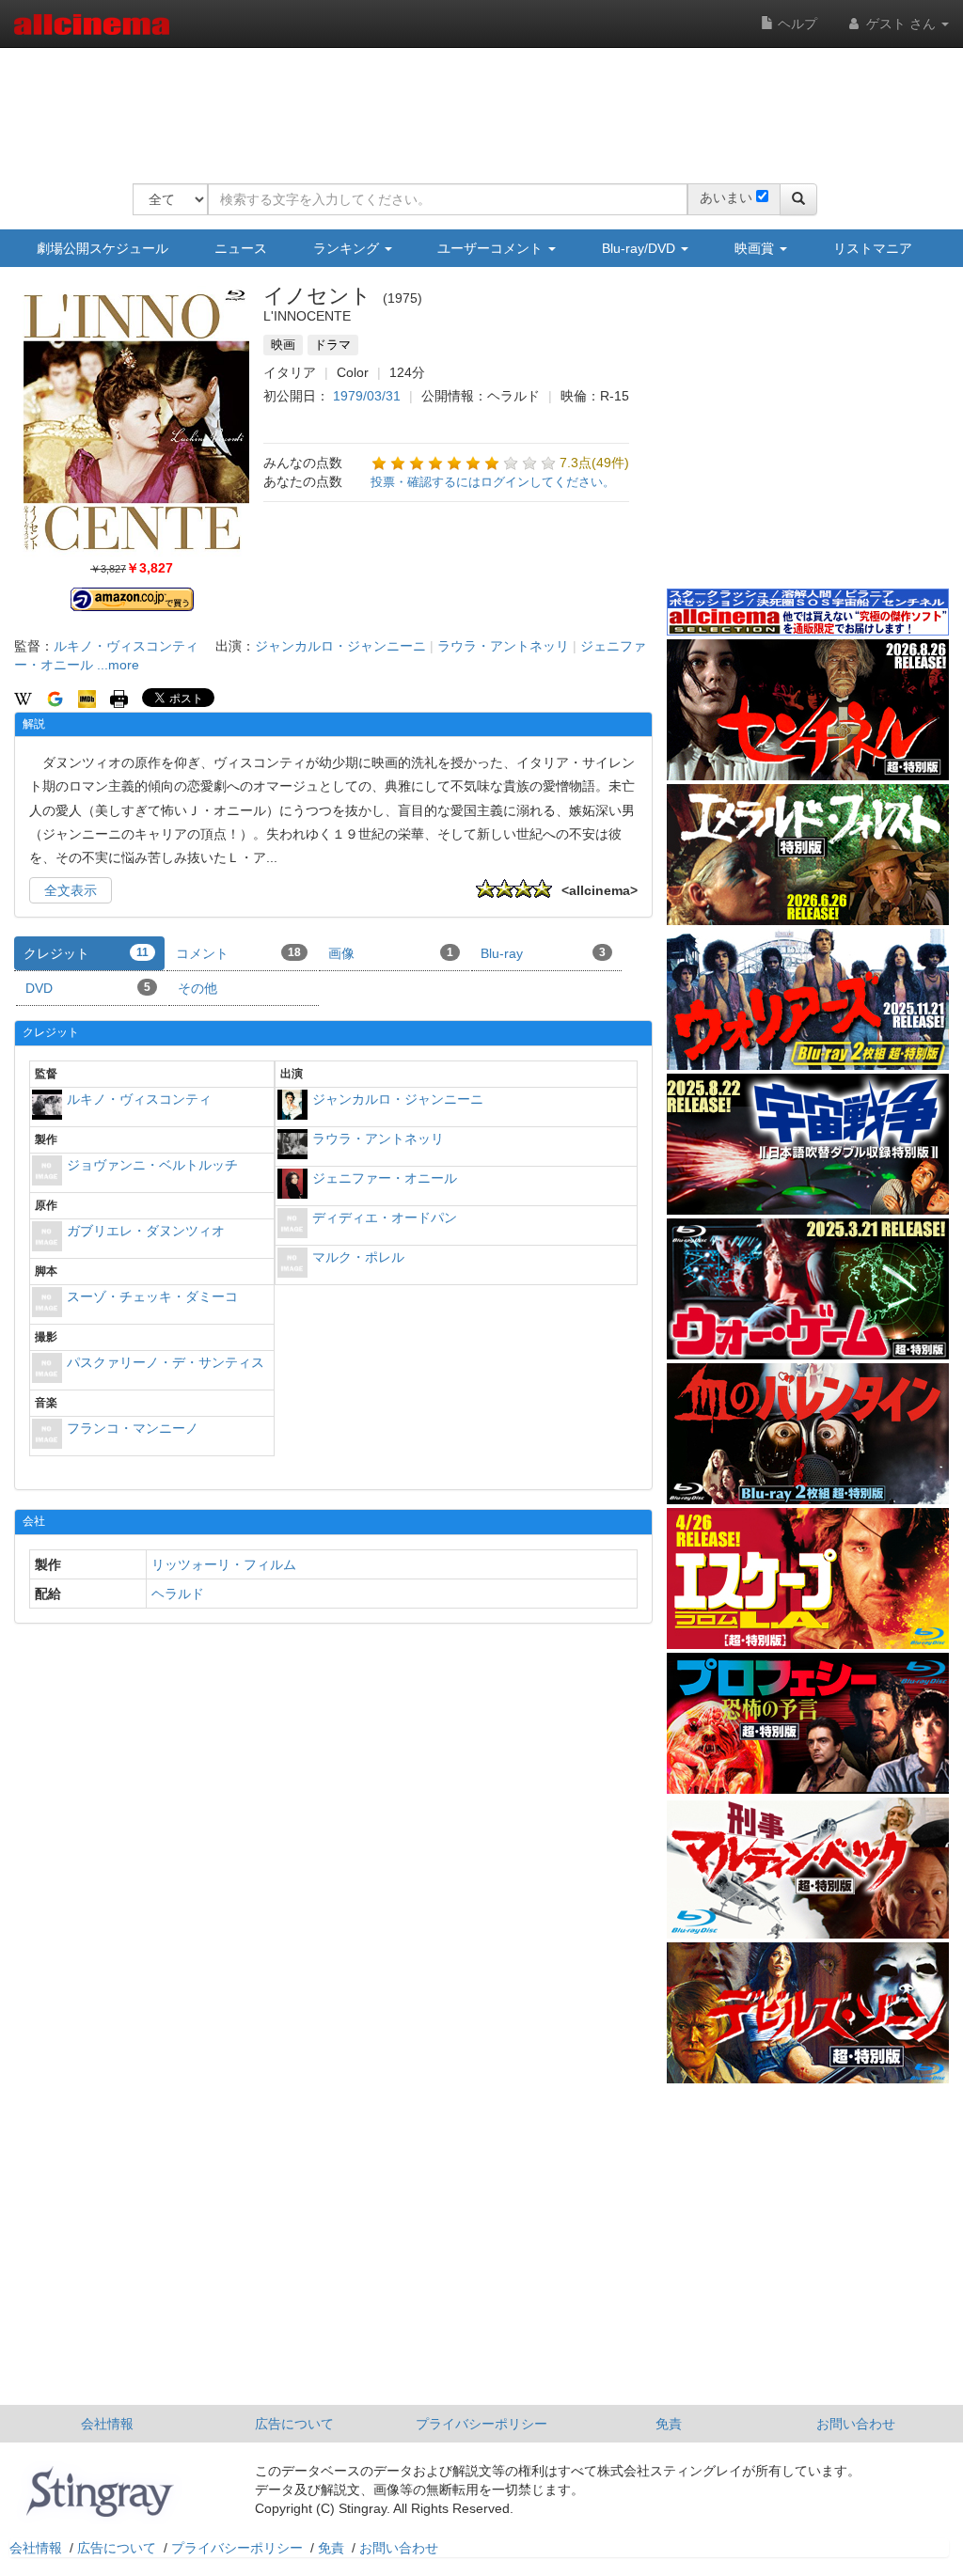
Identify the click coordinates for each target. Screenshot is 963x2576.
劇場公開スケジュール (103, 248)
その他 (197, 988)
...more (118, 665)
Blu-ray (543, 953)
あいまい (726, 197)
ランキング (348, 248)
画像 (391, 953)
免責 (669, 2424)
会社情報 (107, 2424)
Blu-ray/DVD (640, 248)
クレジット (86, 953)
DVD (88, 988)
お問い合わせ (856, 2424)
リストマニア (873, 248)
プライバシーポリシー (481, 2424)
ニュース (241, 248)
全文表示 (71, 890)
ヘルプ (796, 24)
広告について (294, 2424)
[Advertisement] (475, 103)
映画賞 (756, 248)
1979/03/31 (367, 396)
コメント (238, 953)
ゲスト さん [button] (901, 24)
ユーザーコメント (492, 248)
